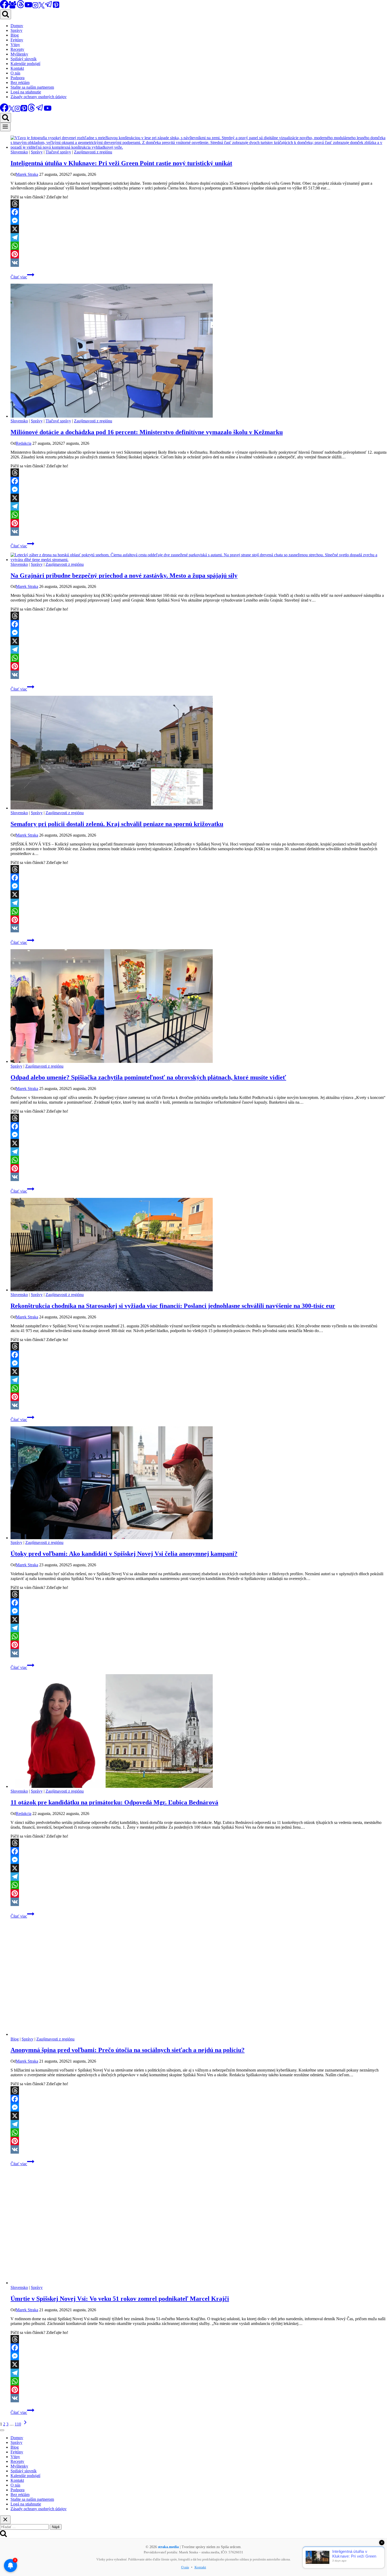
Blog (15, 35)
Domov (17, 26)
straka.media (168, 2547)
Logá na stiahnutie (26, 92)
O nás (15, 73)
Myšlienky (19, 54)
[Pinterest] (56, 7)
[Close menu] (2, 2430)
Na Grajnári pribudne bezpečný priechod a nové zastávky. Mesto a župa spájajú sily (124, 576)
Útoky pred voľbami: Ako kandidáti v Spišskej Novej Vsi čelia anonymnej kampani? (124, 1554)
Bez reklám (20, 82)
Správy (16, 30)
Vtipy (15, 45)
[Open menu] (5, 127)
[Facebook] (199, 212)
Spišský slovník (24, 59)
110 (18, 2424)
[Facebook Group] (12, 7)
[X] (41, 7)
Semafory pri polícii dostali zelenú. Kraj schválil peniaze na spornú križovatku (117, 824)
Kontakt (17, 68)
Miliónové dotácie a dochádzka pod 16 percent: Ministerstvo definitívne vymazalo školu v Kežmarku (147, 432)
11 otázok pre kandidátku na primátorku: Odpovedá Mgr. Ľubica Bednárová (114, 1802)
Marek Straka (27, 174)
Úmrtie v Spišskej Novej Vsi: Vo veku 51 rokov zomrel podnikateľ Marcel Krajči (120, 2299)
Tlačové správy (58, 152)
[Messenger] (199, 221)
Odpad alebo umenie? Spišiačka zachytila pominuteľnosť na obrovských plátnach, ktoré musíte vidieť (148, 1077)
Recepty (17, 49)
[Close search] (5, 2520)
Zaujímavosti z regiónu (93, 152)
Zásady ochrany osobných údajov (39, 97)
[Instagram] (35, 7)
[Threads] (21, 7)
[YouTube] (28, 7)
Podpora (18, 78)
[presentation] (199, 143)
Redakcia (24, 443)
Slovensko (19, 152)
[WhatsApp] (199, 246)
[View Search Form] (6, 14)
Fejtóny (17, 40)
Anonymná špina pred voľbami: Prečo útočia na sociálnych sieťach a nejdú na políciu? (128, 2050)
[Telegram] (49, 7)
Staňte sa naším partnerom (32, 87)
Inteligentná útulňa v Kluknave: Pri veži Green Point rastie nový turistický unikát (121, 163)
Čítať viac (22, 277)
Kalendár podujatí (25, 64)
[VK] (199, 263)
